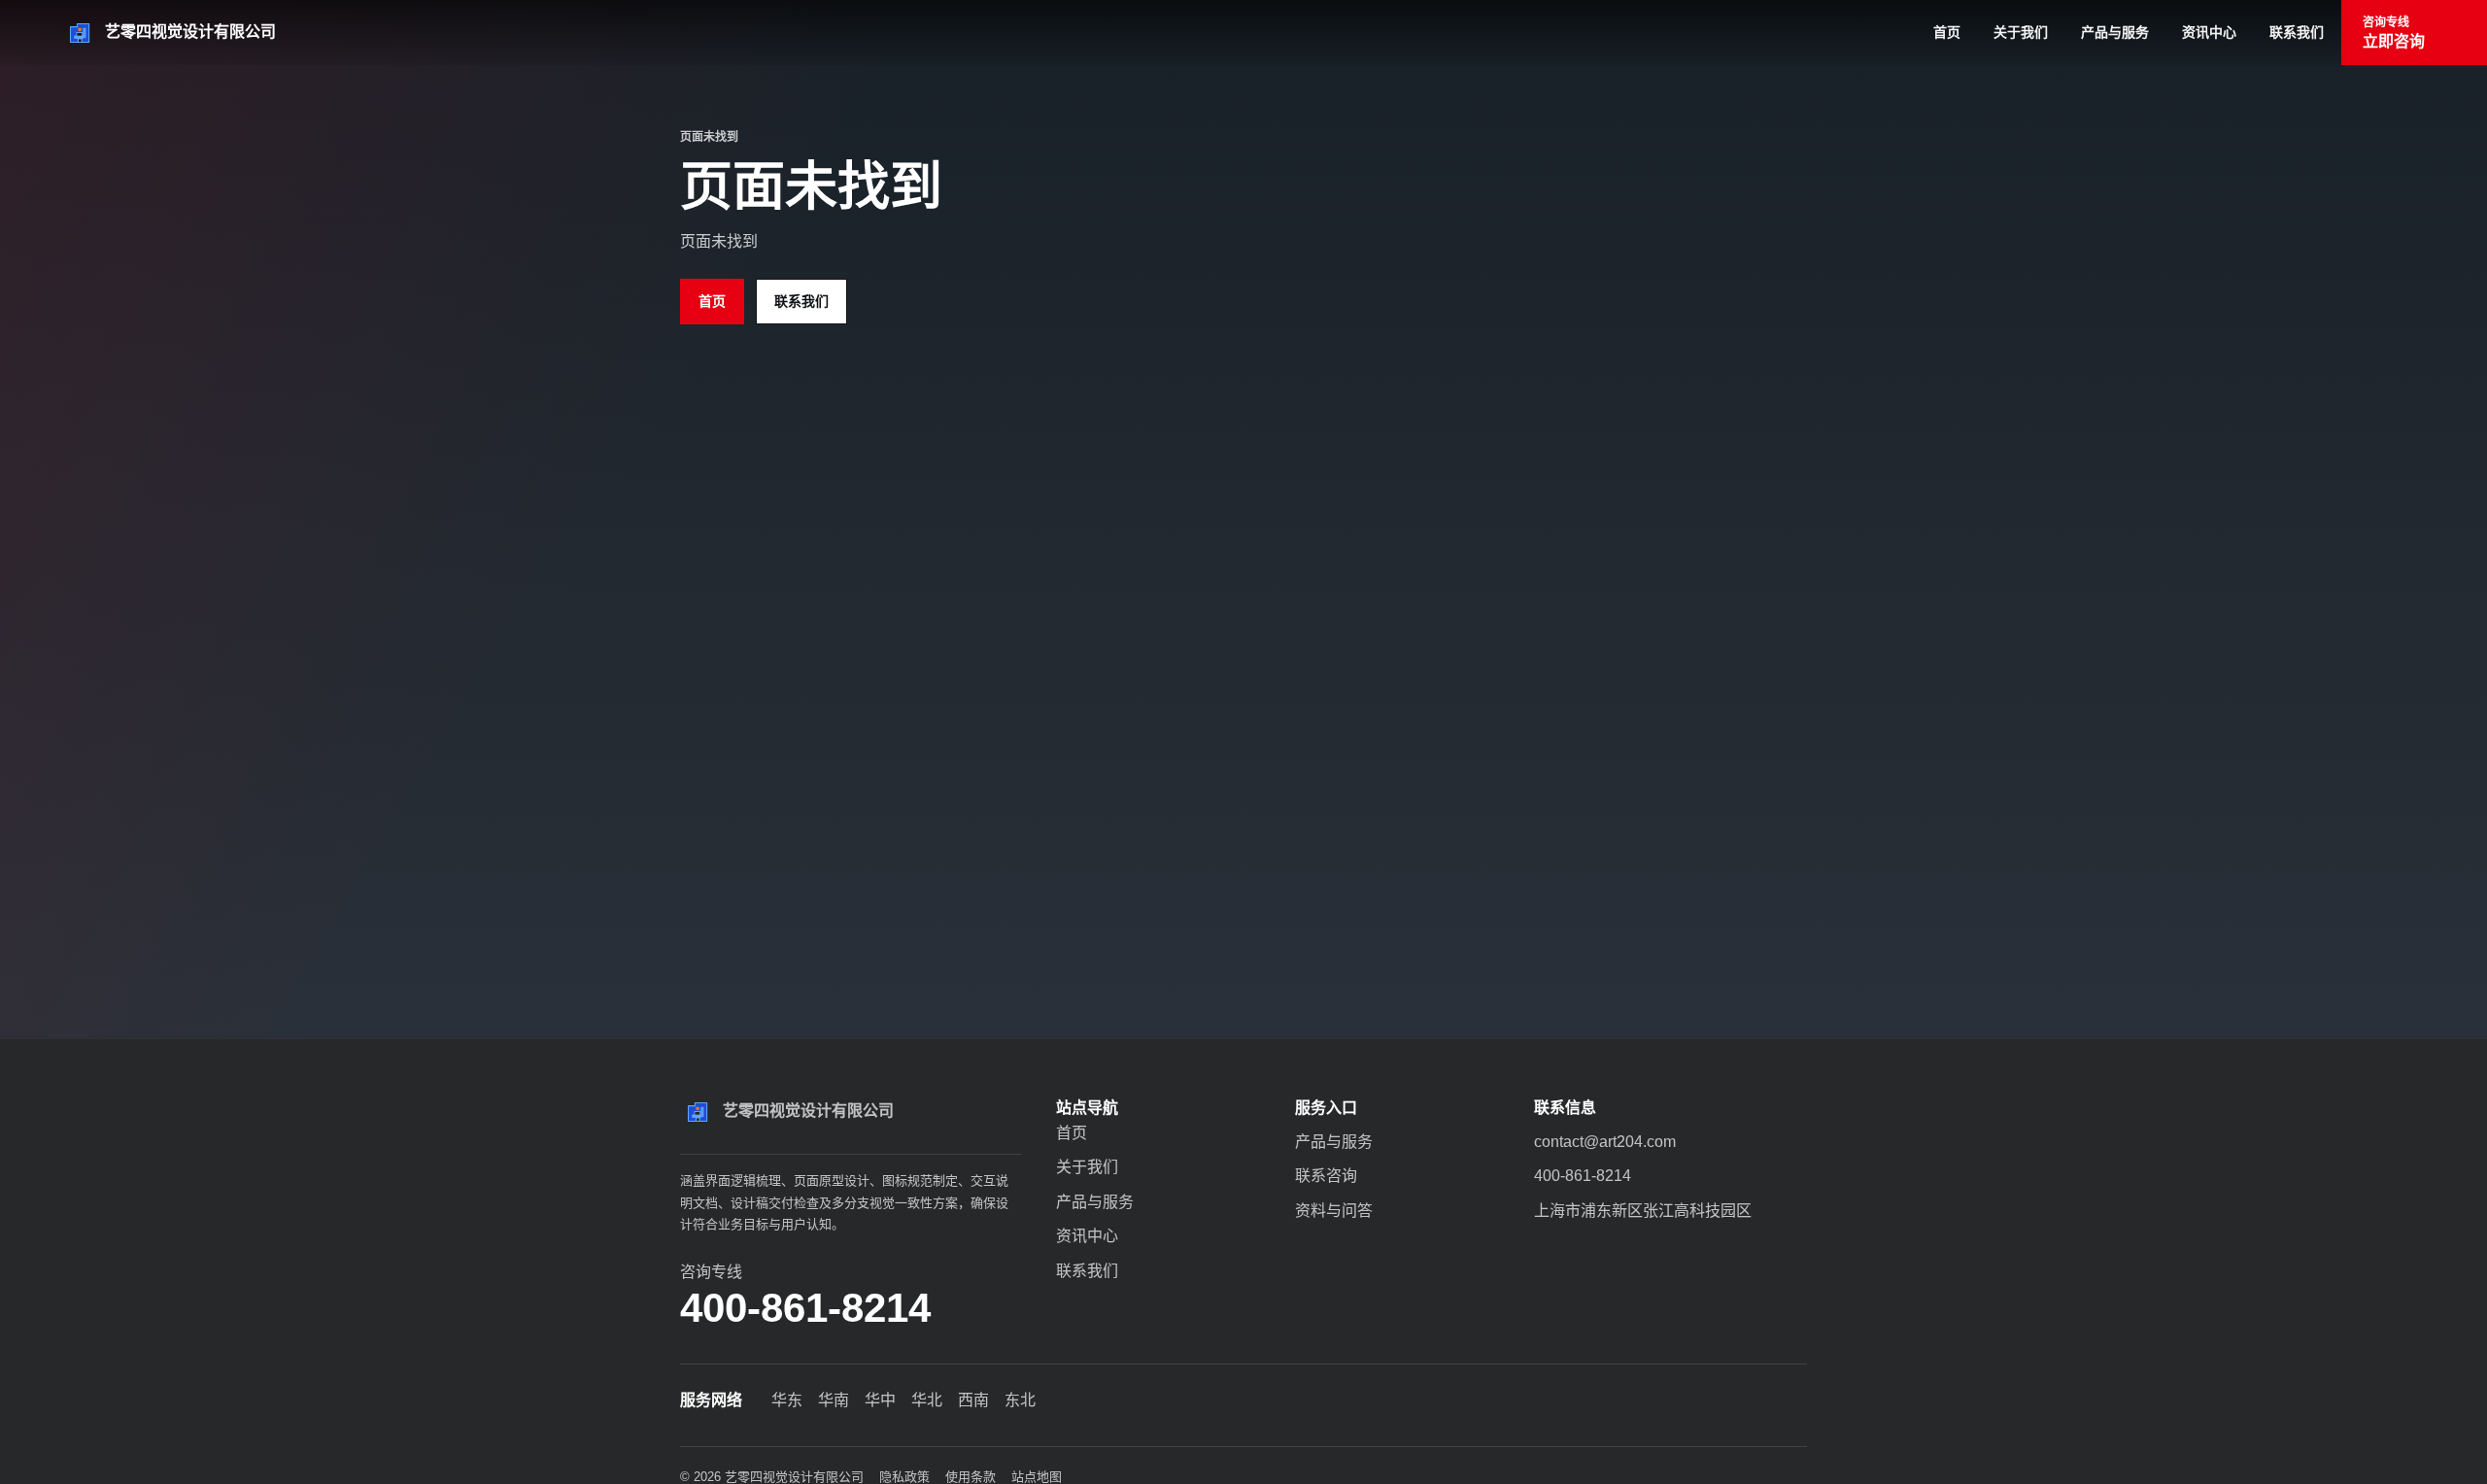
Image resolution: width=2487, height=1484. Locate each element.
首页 (1947, 32)
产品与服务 (2115, 32)
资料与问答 (1334, 1211)
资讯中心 (2209, 32)
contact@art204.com (1605, 1142)
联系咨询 (1326, 1176)
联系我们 (2297, 32)
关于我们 (2021, 32)
